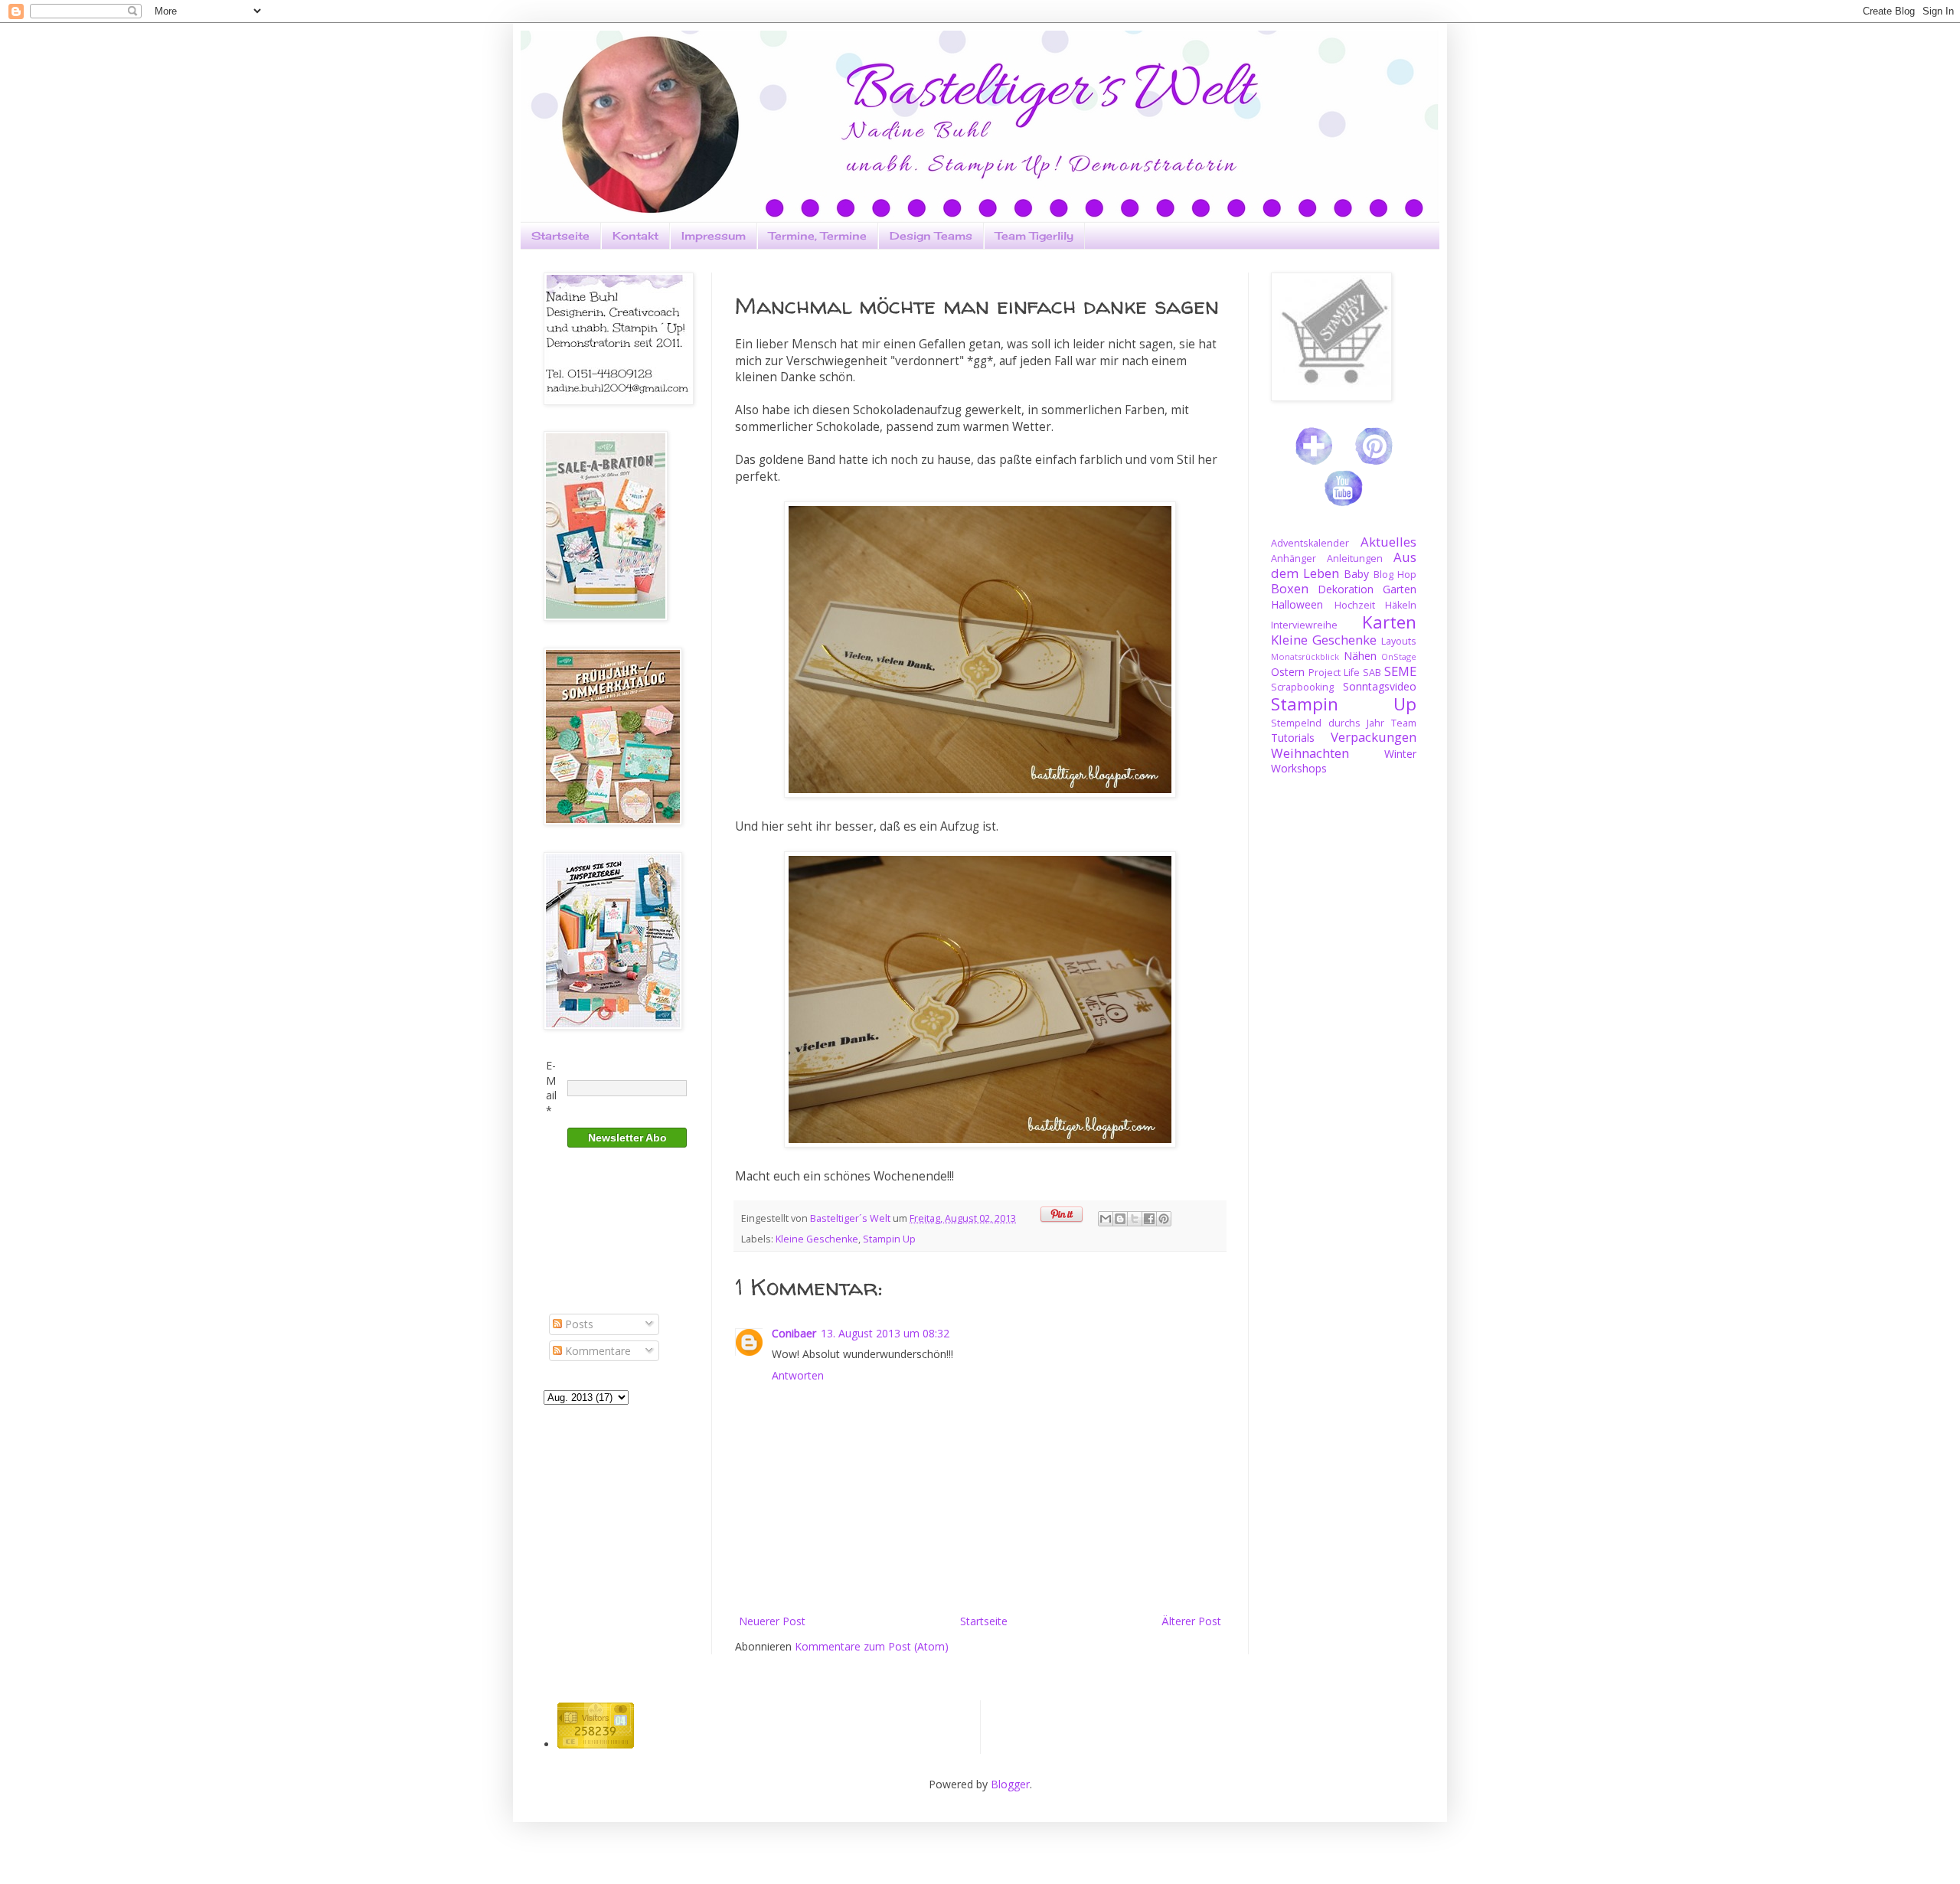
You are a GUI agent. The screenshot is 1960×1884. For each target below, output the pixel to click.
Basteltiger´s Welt (851, 1218)
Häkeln (1401, 605)
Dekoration (1346, 589)
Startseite (560, 235)
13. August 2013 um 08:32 (885, 1333)
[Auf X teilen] (1135, 1219)
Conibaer (794, 1333)
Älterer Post (1191, 1621)
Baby (1356, 574)
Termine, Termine (818, 235)
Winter (1400, 754)
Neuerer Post (772, 1621)
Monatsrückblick (1305, 656)
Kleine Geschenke (817, 1239)
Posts (578, 1324)
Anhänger (1294, 558)
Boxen (1290, 588)
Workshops (1299, 768)
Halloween (1297, 604)
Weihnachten (1310, 753)
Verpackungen (1374, 737)
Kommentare (596, 1351)
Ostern (1288, 672)
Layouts (1399, 641)
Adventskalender (1310, 543)
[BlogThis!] (1120, 1219)
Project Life (1334, 673)
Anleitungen (1355, 558)
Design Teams (931, 235)
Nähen (1360, 656)
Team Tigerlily (1034, 235)
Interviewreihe (1304, 625)
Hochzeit (1355, 605)
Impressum (714, 235)
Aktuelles (1388, 542)
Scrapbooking (1302, 687)
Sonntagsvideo (1380, 686)
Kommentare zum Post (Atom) (872, 1646)
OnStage (1399, 656)
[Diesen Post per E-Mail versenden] (1106, 1219)
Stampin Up (889, 1239)
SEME (1400, 671)
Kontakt (635, 235)
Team (1404, 723)
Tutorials (1293, 738)
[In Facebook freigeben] (1149, 1219)
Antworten (798, 1375)
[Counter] (596, 1744)
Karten (1389, 622)
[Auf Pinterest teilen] (1164, 1219)
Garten (1400, 589)
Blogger (1010, 1784)
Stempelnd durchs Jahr (1328, 723)
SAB (1372, 673)
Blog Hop (1395, 575)
